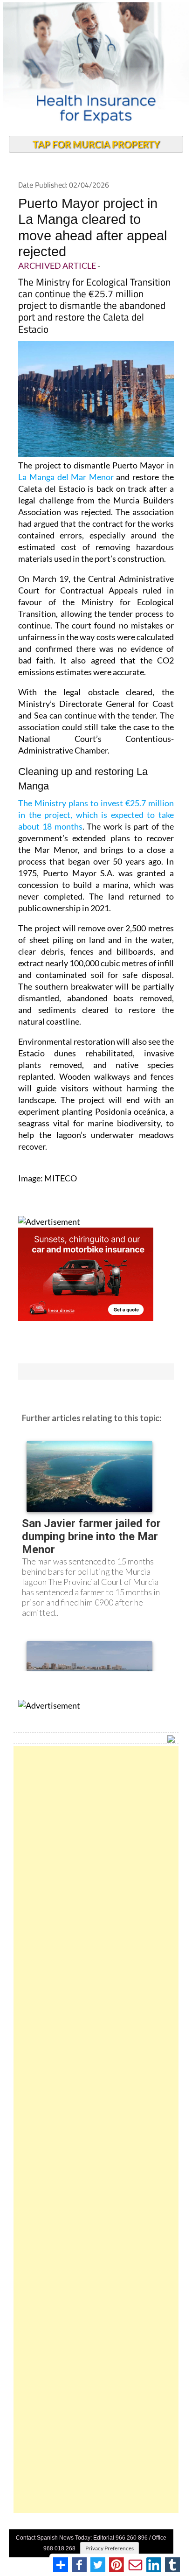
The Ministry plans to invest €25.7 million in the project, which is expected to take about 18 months (96, 815)
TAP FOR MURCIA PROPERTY (96, 144)
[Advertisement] (96, 2129)
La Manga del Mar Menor (67, 477)
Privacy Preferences (110, 2548)
